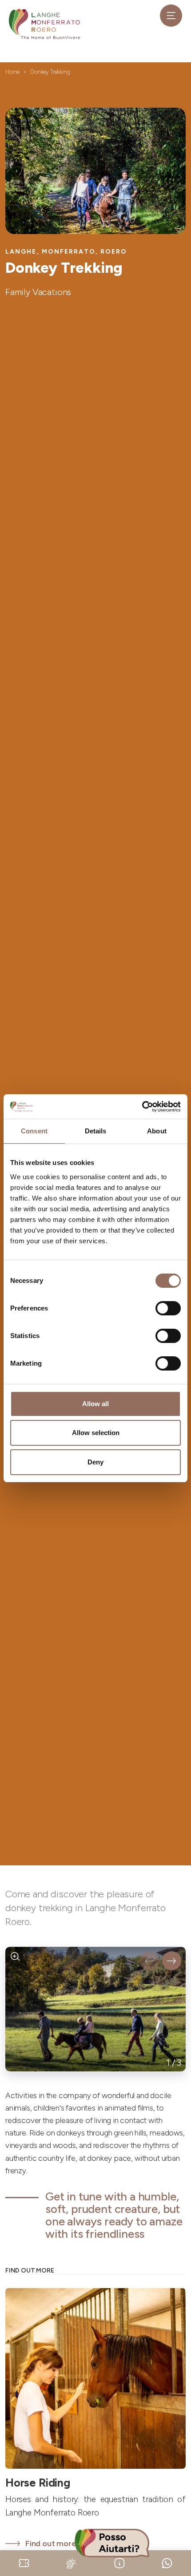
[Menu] (171, 16)
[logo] (44, 24)
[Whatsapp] (167, 2562)
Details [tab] (96, 1131)
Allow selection (96, 1433)
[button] (149, 1961)
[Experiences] (24, 2562)
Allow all (95, 1404)
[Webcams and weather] (72, 2562)
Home (12, 72)
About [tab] (157, 1131)
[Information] (119, 2562)
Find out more (51, 2544)
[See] (15, 1957)
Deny (95, 1462)
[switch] (168, 1308)
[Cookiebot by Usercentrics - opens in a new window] (142, 1107)
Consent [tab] (34, 1131)
